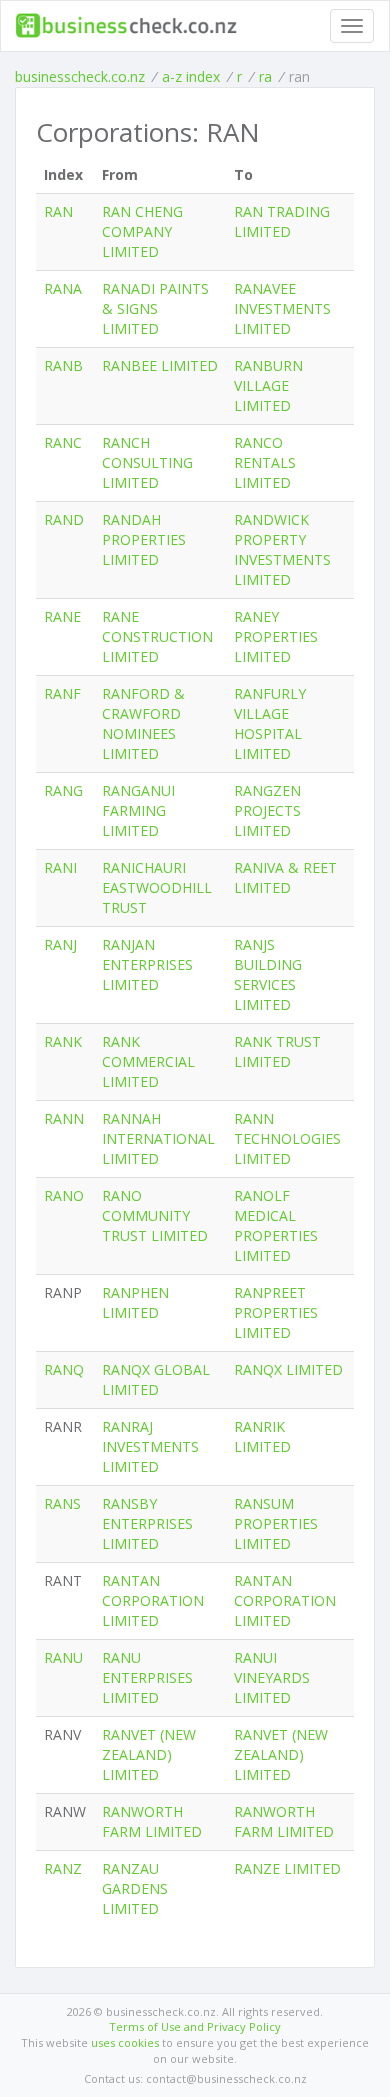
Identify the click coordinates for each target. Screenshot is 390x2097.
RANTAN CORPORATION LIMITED (153, 1600)
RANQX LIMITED (288, 1369)
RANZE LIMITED (287, 1868)
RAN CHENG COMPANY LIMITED (142, 231)
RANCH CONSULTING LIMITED (147, 462)
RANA (63, 288)
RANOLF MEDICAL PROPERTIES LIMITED (276, 1225)
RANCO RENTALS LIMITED (265, 462)
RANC (63, 442)
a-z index (191, 76)
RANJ (60, 944)
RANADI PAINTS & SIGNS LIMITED (155, 308)
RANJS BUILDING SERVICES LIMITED (268, 974)
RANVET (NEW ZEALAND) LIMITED (149, 1754)
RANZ (63, 1868)
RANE (62, 616)
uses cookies (125, 2042)
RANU (63, 1657)
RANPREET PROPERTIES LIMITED (276, 1312)
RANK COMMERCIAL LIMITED (148, 1061)
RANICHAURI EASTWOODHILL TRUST (157, 887)
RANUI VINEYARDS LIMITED (272, 1677)
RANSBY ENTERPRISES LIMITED (147, 1523)
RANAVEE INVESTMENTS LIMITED (282, 308)
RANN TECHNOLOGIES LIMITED (287, 1138)
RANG (63, 790)
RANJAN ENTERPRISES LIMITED (147, 964)
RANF (62, 693)
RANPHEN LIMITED (135, 1302)
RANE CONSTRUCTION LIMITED (157, 636)
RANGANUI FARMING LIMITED (138, 810)
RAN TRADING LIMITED (282, 221)
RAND (64, 519)
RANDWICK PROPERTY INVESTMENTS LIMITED (282, 549)
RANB (63, 365)
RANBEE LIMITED (160, 365)
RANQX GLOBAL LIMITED (156, 1379)
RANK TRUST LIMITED (277, 1051)
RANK (63, 1041)
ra (265, 76)
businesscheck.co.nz (80, 76)
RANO (64, 1195)
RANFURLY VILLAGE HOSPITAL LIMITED (270, 723)
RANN (64, 1118)
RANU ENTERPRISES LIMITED (147, 1677)
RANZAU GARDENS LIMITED (135, 1888)
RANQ (64, 1369)
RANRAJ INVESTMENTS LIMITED (150, 1446)
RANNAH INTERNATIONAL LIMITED (158, 1138)
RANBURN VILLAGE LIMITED (268, 385)
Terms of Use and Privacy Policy (195, 2026)
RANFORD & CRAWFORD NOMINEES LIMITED (143, 723)
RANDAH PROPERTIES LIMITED (144, 539)
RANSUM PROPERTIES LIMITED (276, 1523)
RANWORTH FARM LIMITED (152, 1821)
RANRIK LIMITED (262, 1436)
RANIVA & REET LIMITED (285, 877)
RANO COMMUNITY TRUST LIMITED (155, 1215)
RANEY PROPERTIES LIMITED (276, 636)
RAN (58, 211)
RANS (62, 1503)
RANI (60, 867)
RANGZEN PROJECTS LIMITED (267, 810)
